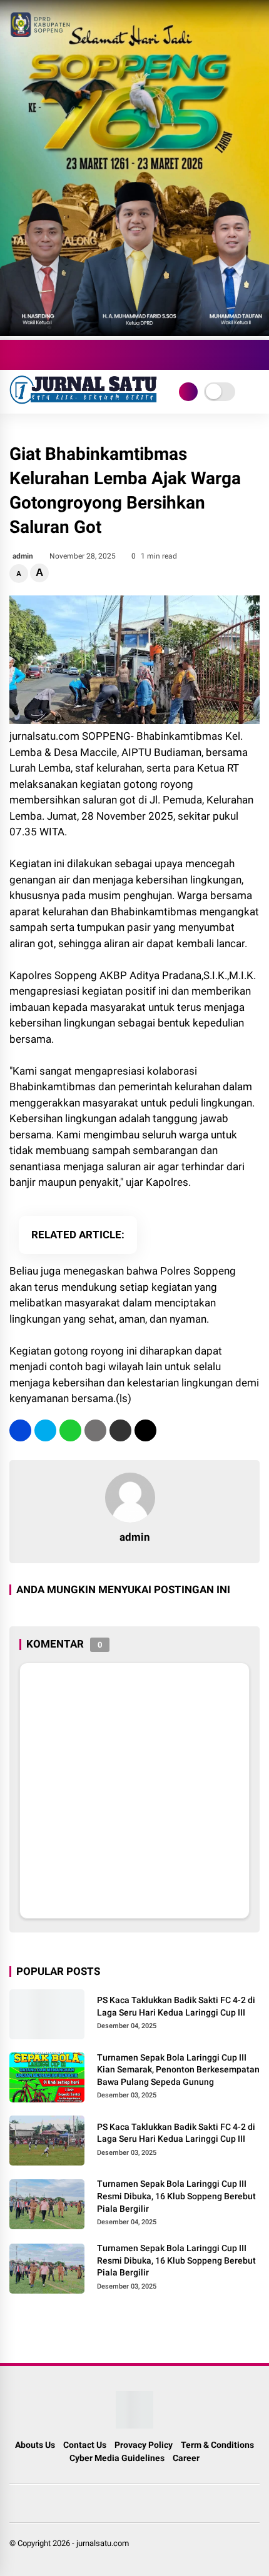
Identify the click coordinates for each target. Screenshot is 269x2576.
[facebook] (16, 355)
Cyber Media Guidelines (117, 2458)
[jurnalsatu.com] (84, 400)
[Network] (188, 392)
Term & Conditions (217, 2445)
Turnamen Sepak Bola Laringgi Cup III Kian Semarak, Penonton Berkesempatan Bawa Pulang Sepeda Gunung (178, 2070)
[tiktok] (91, 355)
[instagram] (53, 355)
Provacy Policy (144, 2445)
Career (186, 2458)
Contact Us (85, 2445)
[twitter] (34, 355)
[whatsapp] (70, 1430)
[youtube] (72, 355)
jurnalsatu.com (103, 2543)
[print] (95, 1430)
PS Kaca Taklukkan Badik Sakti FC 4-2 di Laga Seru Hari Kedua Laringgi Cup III (176, 2006)
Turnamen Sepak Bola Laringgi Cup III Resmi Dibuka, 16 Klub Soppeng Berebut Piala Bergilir (176, 2196)
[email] (120, 1430)
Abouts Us (35, 2445)
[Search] (255, 355)
